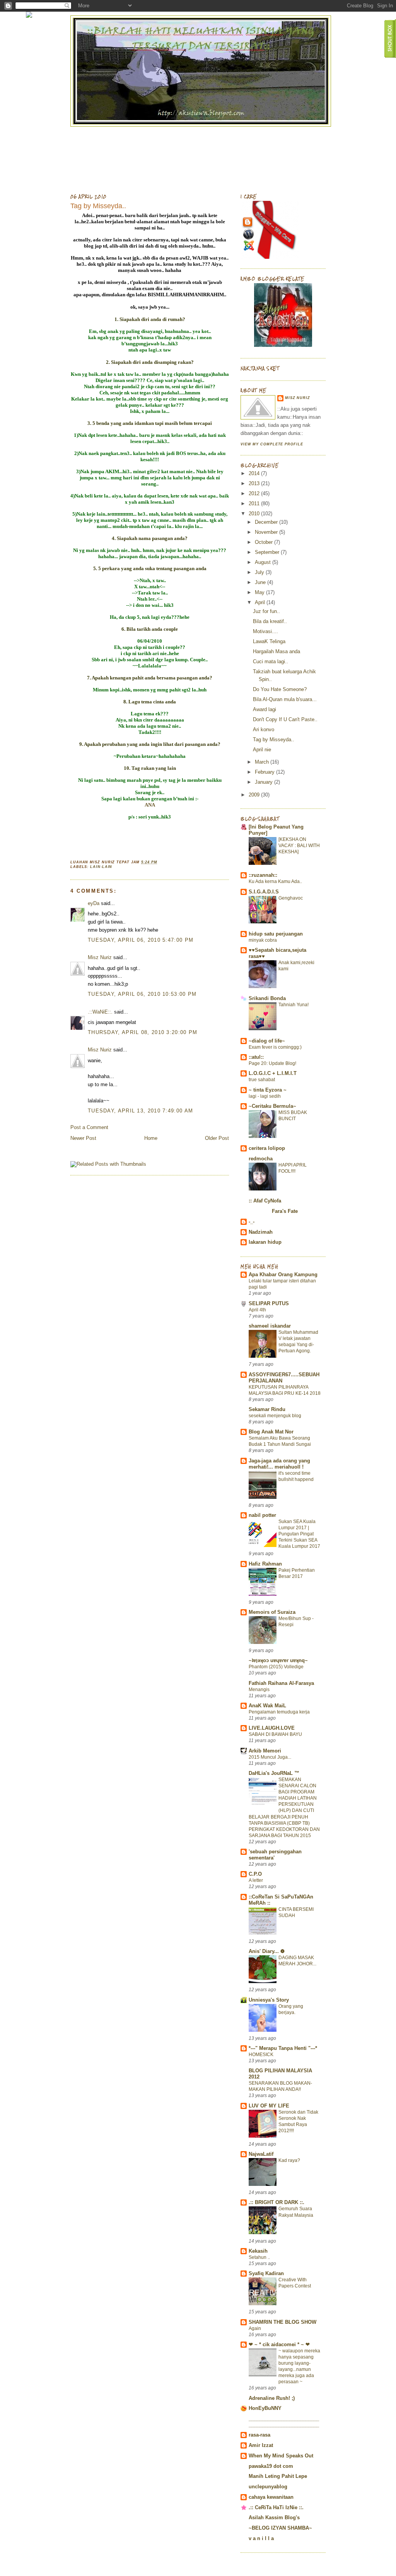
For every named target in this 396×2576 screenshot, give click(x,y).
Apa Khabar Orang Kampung (283, 1274)
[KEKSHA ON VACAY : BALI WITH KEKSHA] (299, 846)
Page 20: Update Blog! (272, 1063)
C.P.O (255, 1874)
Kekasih (258, 2251)
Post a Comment (89, 1127)
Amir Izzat (261, 2445)
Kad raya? (289, 2160)
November (267, 532)
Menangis (259, 1690)
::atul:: (256, 1057)
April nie (262, 750)
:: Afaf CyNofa (265, 1201)
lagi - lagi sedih (265, 1096)
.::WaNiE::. (100, 1012)
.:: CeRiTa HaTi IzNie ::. (276, 2507)
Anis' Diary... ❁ (267, 1951)
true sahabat (262, 1080)
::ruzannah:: (263, 875)
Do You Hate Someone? (280, 689)
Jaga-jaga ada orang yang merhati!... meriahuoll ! (279, 1464)
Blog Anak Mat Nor (271, 1432)
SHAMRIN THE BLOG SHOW (282, 2322)
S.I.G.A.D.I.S (264, 892)
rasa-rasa (259, 2435)
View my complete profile (272, 444)
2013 (255, 483)
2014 (255, 473)
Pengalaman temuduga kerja (279, 1712)
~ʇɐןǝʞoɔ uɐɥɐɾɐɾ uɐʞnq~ (278, 1660)
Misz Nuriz (100, 957)
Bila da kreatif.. (270, 621)
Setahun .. (259, 2257)
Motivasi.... (265, 631)
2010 (255, 514)
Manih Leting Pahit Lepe (278, 2476)
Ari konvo (264, 729)
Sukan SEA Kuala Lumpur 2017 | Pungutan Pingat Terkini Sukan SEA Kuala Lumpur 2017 (299, 1534)
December (267, 522)
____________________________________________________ (284, 2422)
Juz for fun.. (266, 611)
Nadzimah (261, 1232)
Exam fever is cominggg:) (275, 1047)
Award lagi (265, 709)
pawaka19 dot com (271, 2466)
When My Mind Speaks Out (281, 2456)
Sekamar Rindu (267, 1409)
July (260, 572)
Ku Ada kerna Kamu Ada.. (275, 881)
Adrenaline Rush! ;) (272, 2398)
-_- (252, 1222)
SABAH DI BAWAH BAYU (275, 1734)
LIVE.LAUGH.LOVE (272, 1728)
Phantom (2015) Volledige (276, 1667)
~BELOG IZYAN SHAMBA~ (280, 2528)
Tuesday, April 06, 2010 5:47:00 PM (141, 940)
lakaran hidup (265, 1242)
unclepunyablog (268, 2487)
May (260, 592)
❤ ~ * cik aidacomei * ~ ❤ (279, 2344)
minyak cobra (263, 940)
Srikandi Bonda (267, 998)
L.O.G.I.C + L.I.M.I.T (273, 1073)
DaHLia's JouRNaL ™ (274, 1773)
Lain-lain (101, 867)
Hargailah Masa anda (277, 651)
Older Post (217, 1138)
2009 (255, 795)
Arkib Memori (265, 1751)
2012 (255, 493)
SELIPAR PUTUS (269, 1303)
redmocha (261, 1159)
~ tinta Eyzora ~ (268, 1090)
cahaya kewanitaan (271, 2497)
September (268, 552)
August (264, 562)
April (261, 602)
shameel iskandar (270, 1326)
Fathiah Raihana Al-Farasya (281, 1683)
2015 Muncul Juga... (270, 1757)
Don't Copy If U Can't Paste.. (285, 719)
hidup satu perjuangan (276, 934)
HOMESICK (261, 2055)
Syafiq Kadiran (266, 2273)
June (261, 582)
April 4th (257, 1310)
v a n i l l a (261, 2538)
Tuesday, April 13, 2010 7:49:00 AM (140, 1111)
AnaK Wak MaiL (267, 1706)
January (265, 782)
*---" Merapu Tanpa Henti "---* (283, 2048)
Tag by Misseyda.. (98, 206)
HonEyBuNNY (265, 2408)
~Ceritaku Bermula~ (272, 1106)
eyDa (94, 903)
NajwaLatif (261, 2154)
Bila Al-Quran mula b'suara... (285, 699)
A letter (256, 1880)
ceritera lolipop (267, 1148)
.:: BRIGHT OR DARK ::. (277, 2202)
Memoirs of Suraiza (272, 1612)
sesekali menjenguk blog (275, 1416)
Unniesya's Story (269, 2000)
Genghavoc (291, 898)
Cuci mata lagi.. (271, 661)
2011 (255, 503)
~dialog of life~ (267, 1041)
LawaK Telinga (269, 641)
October (265, 542)
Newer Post (83, 1138)
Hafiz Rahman (265, 1564)
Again (255, 2328)
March (263, 762)
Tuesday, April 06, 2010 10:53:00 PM (142, 994)
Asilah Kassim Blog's (274, 2517)
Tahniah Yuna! (294, 1005)
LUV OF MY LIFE (269, 2106)
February (265, 772)
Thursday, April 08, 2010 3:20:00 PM (143, 1032)
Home (151, 1138)
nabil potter (262, 1515)
